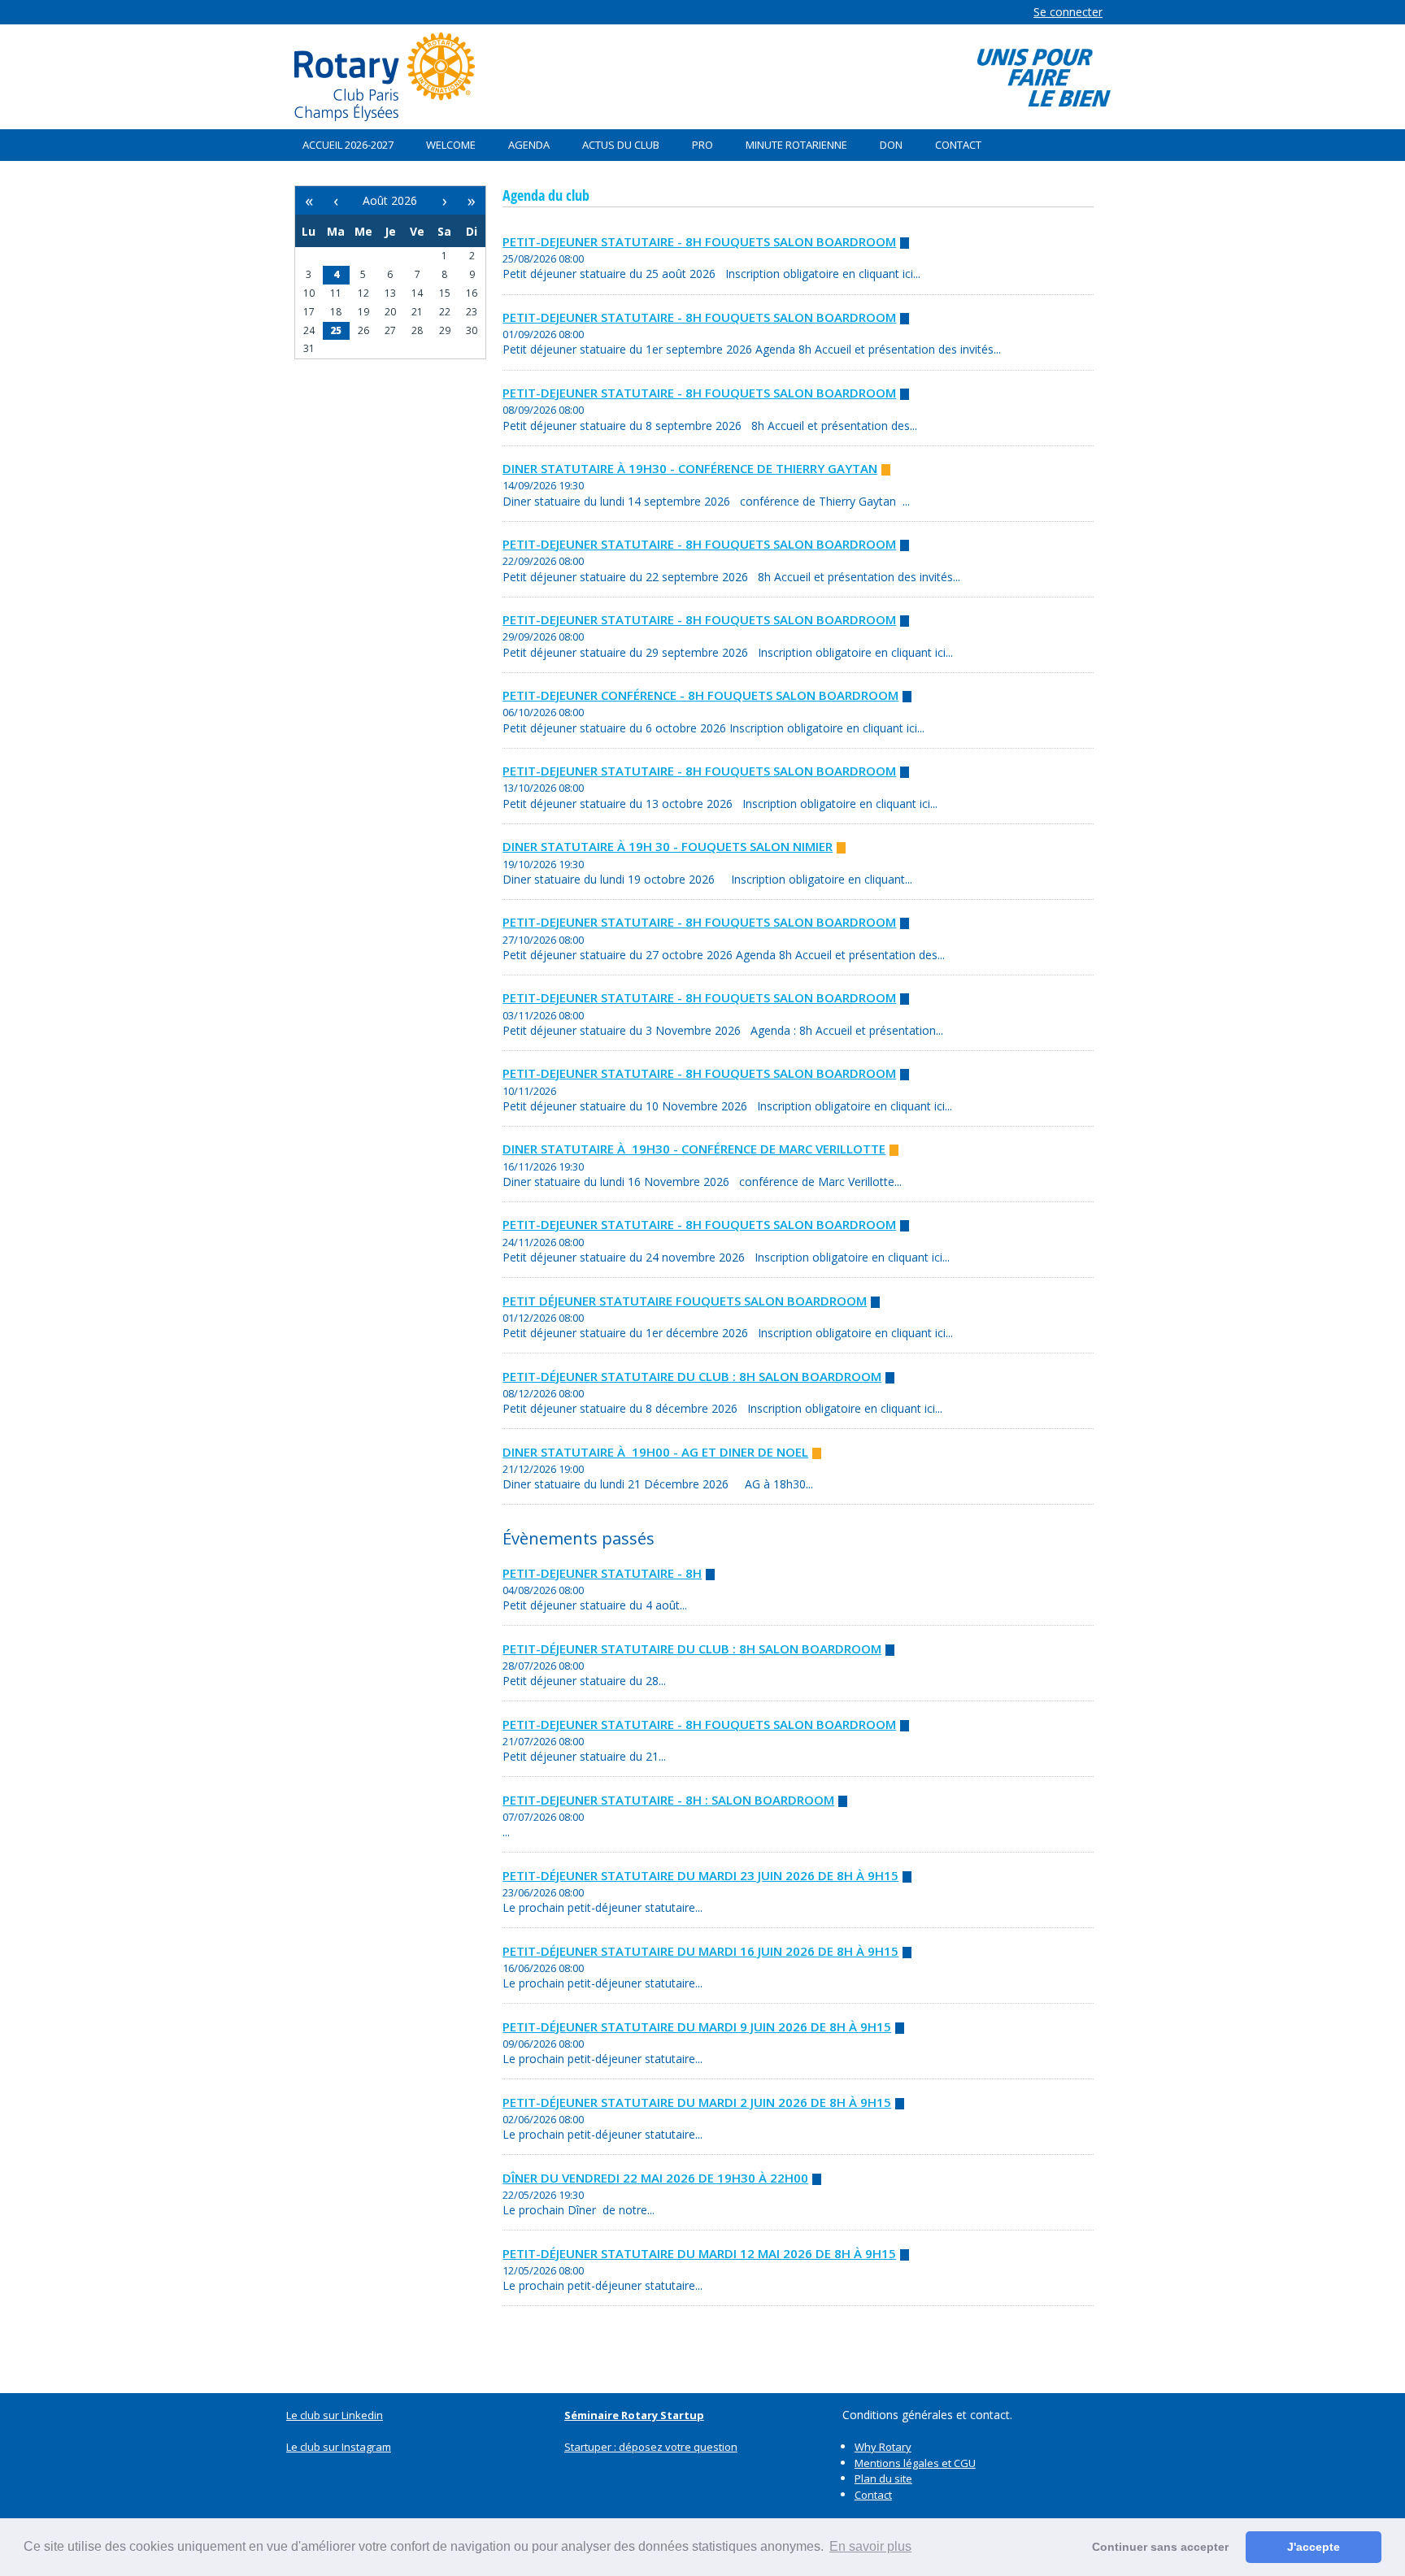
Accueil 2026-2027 (348, 145)
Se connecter (1068, 12)
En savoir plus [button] (870, 2546)
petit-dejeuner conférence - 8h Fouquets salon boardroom (700, 695)
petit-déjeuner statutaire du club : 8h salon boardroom (692, 1376)
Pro (702, 145)
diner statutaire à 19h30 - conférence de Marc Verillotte (694, 1149)
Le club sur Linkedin (335, 2415)
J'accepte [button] (1314, 2547)
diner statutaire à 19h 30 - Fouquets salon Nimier (668, 846)
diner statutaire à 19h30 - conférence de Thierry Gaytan (690, 468)
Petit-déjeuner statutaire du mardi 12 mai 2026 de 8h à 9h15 (699, 2253)
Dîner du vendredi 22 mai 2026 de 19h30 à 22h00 (655, 2178)
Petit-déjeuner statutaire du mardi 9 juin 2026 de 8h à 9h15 (697, 2026)
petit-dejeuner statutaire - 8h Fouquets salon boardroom (699, 241)
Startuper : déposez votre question (651, 2447)
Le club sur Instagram (339, 2447)
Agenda (529, 145)
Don (891, 145)
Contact (958, 145)
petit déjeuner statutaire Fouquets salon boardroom (685, 1301)
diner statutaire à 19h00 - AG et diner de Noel (655, 1452)
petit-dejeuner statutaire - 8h (602, 1573)
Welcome (451, 145)
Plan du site (883, 2478)
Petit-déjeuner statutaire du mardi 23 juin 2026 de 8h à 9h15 (700, 1875)
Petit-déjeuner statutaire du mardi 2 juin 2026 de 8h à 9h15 (697, 2102)
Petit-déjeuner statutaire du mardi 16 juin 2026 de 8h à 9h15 (700, 1951)
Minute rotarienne (796, 145)
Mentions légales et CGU (915, 2463)
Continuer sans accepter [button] (1160, 2547)
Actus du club (621, 145)
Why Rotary (883, 2447)
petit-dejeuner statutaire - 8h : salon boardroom (668, 1800)
